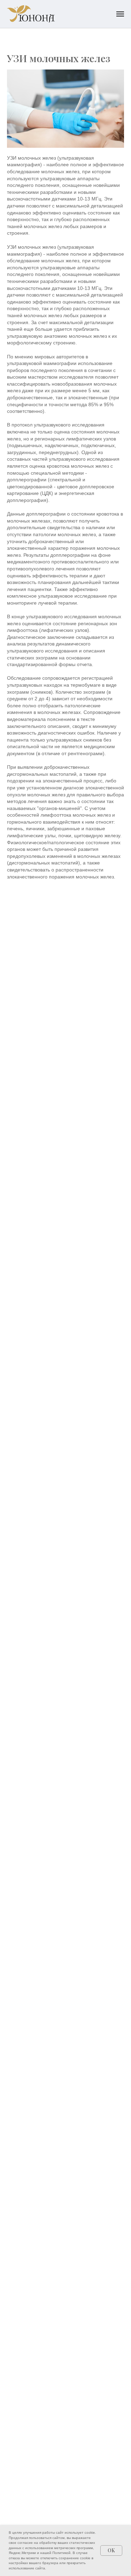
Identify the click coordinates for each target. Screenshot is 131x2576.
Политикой (61, 2553)
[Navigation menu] (120, 14)
